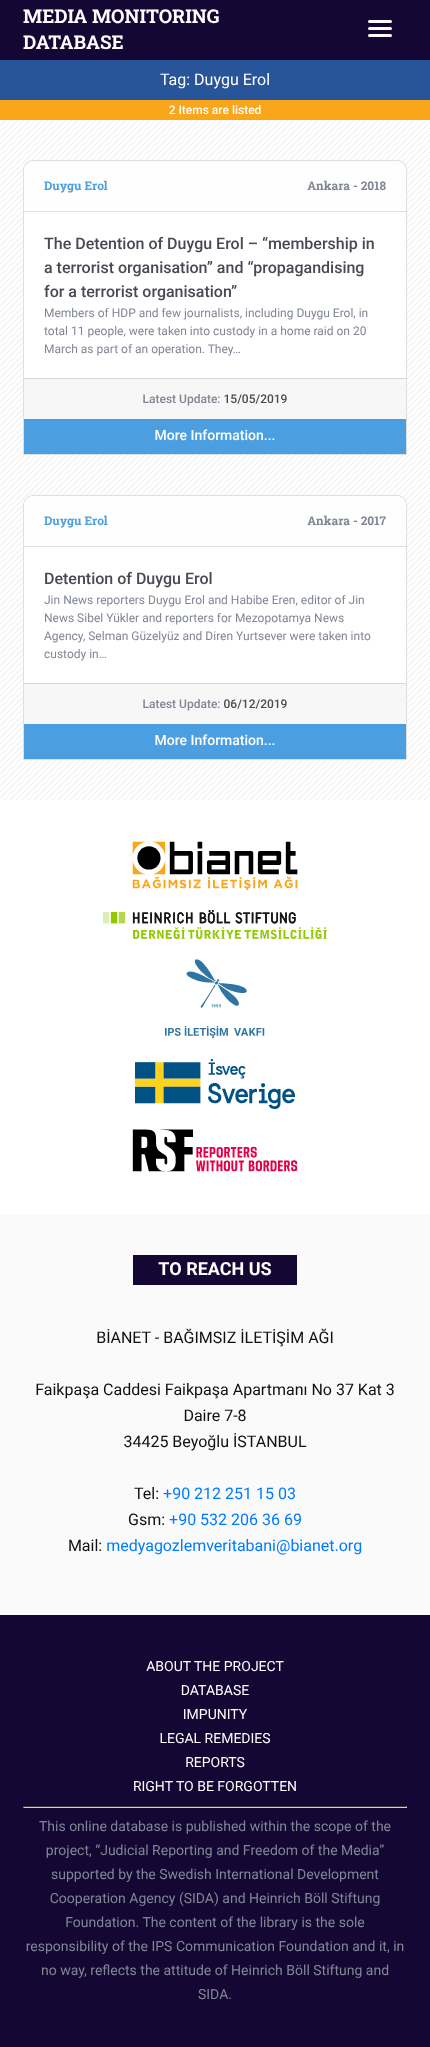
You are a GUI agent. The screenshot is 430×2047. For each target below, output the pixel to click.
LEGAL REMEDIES (214, 1739)
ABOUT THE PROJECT (215, 1667)
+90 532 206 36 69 (235, 1519)
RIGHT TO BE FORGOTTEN (215, 1787)
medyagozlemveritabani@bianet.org (234, 1545)
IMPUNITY (215, 1715)
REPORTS (215, 1763)
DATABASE (215, 1691)
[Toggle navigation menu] (380, 30)
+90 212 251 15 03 (229, 1493)
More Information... (215, 436)
